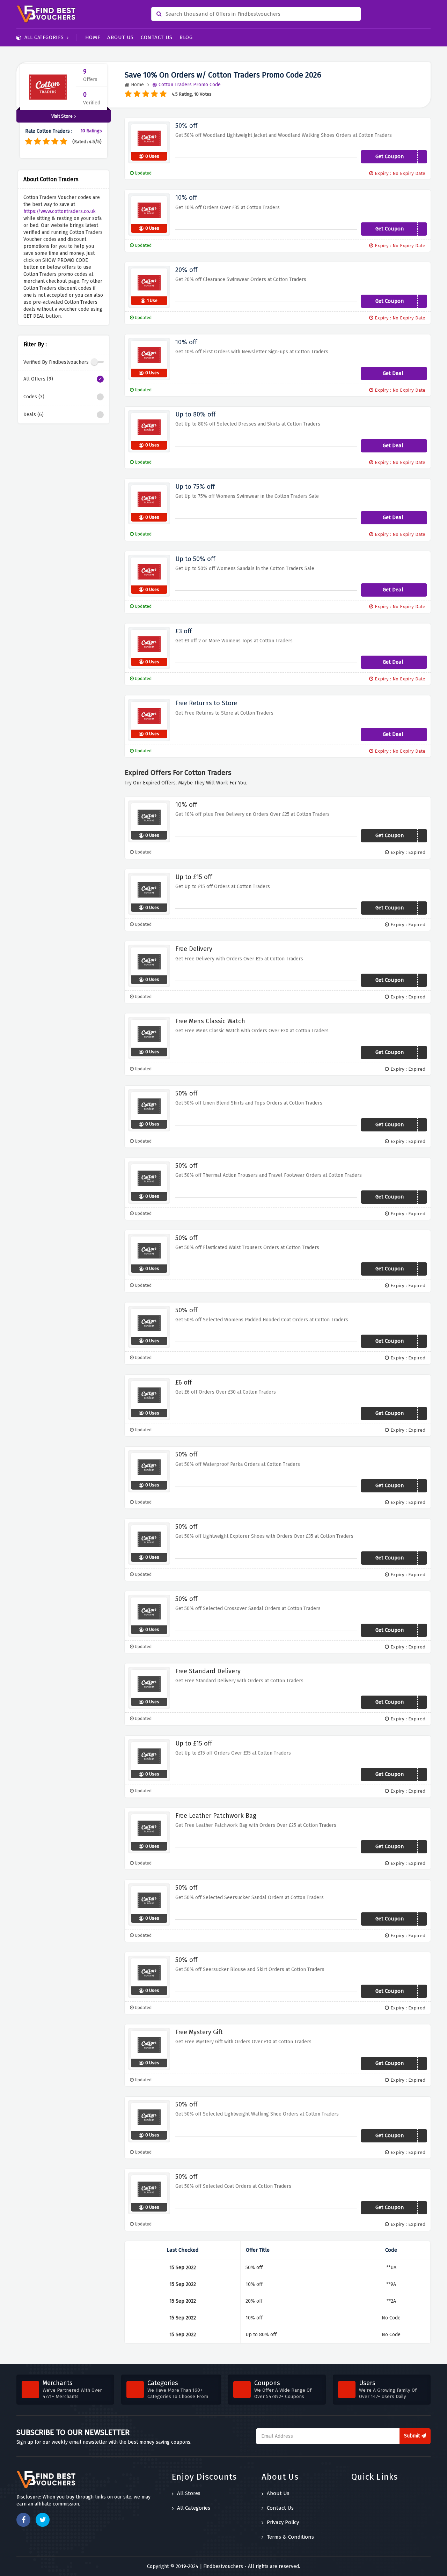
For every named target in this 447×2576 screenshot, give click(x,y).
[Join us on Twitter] (43, 2520)
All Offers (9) (38, 379)
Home (93, 37)
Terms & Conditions (290, 2537)
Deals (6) (34, 415)
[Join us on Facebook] (23, 2520)
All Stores (189, 2493)
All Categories (44, 38)
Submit (413, 2436)
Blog (186, 37)
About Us (120, 37)
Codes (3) (34, 397)
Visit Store (62, 116)
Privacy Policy (283, 2522)
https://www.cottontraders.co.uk (60, 211)
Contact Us (157, 37)
